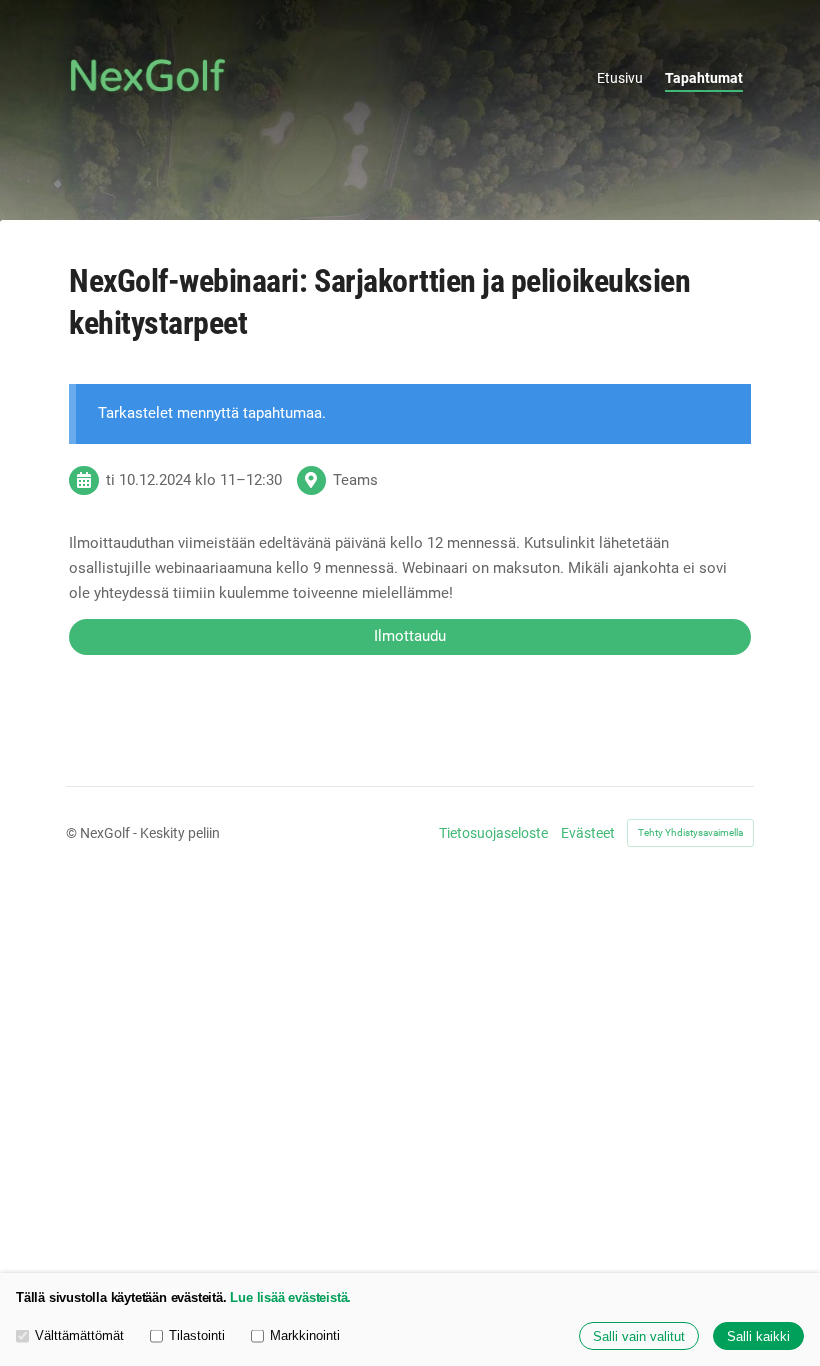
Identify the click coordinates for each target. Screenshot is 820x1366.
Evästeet (588, 833)
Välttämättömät (79, 1335)
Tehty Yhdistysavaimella (690, 832)
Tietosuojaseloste (493, 833)
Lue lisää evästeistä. (290, 1297)
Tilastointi (197, 1335)
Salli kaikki (758, 1336)
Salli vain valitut (639, 1336)
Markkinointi (305, 1335)
